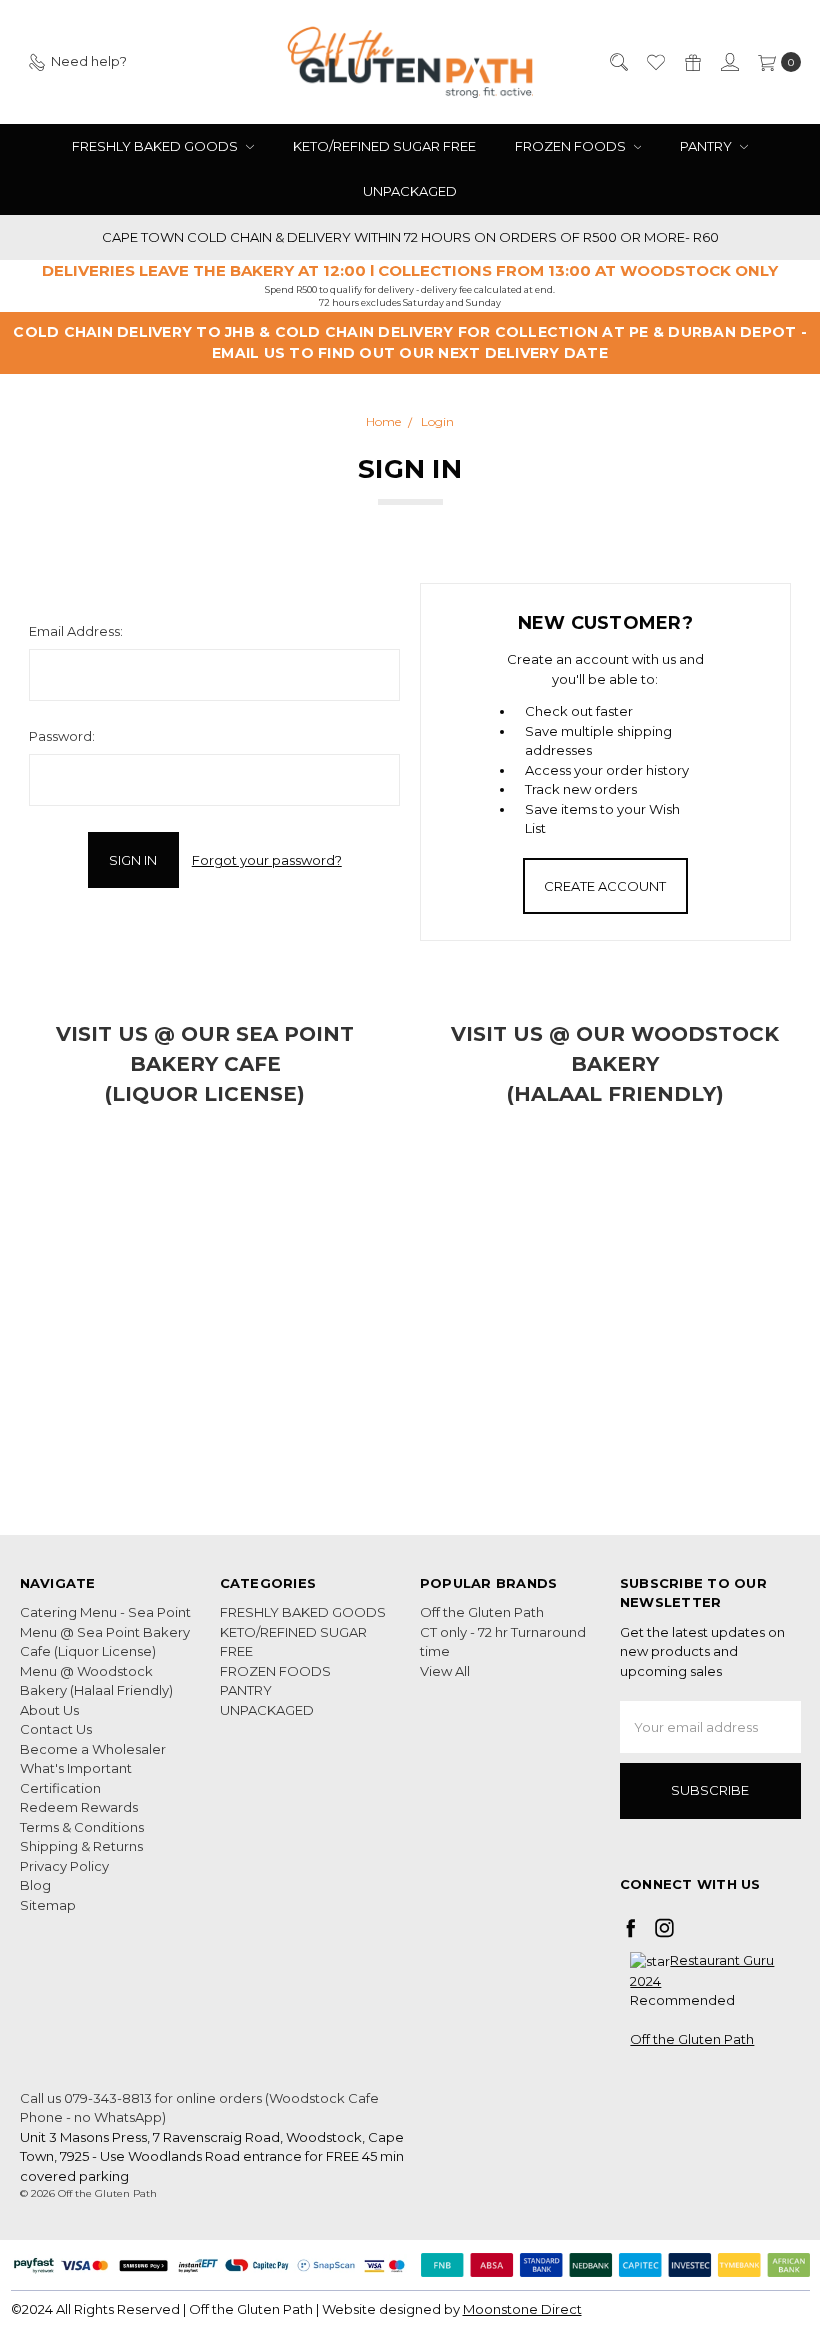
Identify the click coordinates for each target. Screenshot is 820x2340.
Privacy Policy (64, 1866)
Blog (35, 1885)
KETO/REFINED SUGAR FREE (384, 146)
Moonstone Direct (522, 2309)
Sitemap (48, 1905)
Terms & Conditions (82, 1827)
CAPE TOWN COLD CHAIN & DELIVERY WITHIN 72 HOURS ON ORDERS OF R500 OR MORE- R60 (410, 237)
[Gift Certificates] (692, 62)
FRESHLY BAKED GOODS (156, 146)
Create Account (605, 886)
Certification (60, 1788)
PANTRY (707, 146)
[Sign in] (729, 62)
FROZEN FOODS (572, 146)
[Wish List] (655, 62)
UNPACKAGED (410, 191)
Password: (62, 736)
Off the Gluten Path (482, 1612)
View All (445, 1671)
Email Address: (76, 631)
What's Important (76, 1768)
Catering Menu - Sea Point (105, 1612)
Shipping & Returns (81, 1846)
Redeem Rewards (79, 1807)
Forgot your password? (267, 860)
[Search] (618, 62)
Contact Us (56, 1729)
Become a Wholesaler (93, 1749)
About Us (49, 1710)
